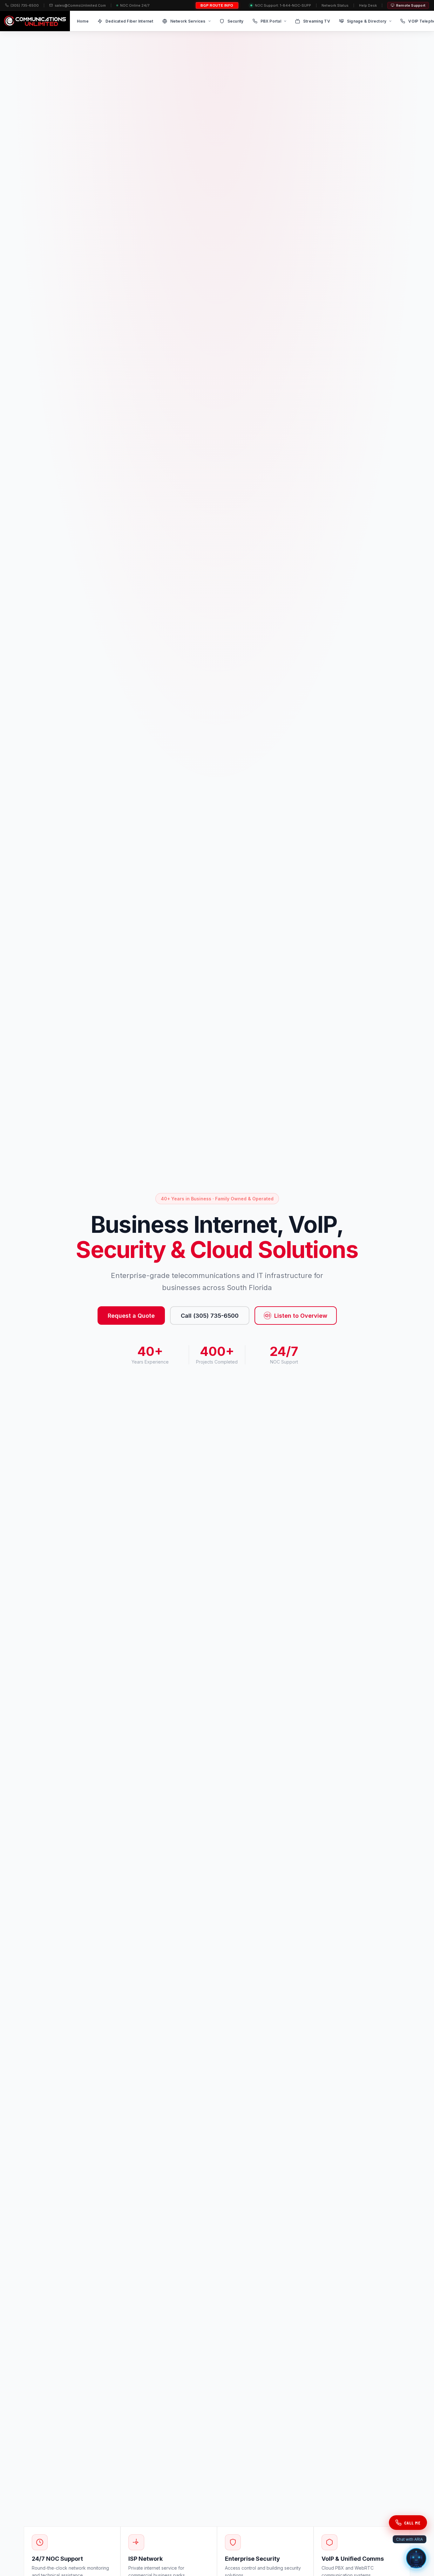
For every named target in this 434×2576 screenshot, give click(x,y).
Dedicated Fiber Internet (129, 21)
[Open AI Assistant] (416, 2558)
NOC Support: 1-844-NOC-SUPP (283, 5)
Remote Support (411, 5)
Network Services (188, 21)
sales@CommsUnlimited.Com (80, 5)
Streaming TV (317, 21)
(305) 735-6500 (25, 5)
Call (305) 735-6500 (210, 1316)
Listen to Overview (301, 1316)
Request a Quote (131, 1316)
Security (236, 21)
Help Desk (368, 5)
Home (83, 21)
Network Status (335, 5)
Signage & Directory (367, 21)
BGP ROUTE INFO (217, 5)
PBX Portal (271, 21)
